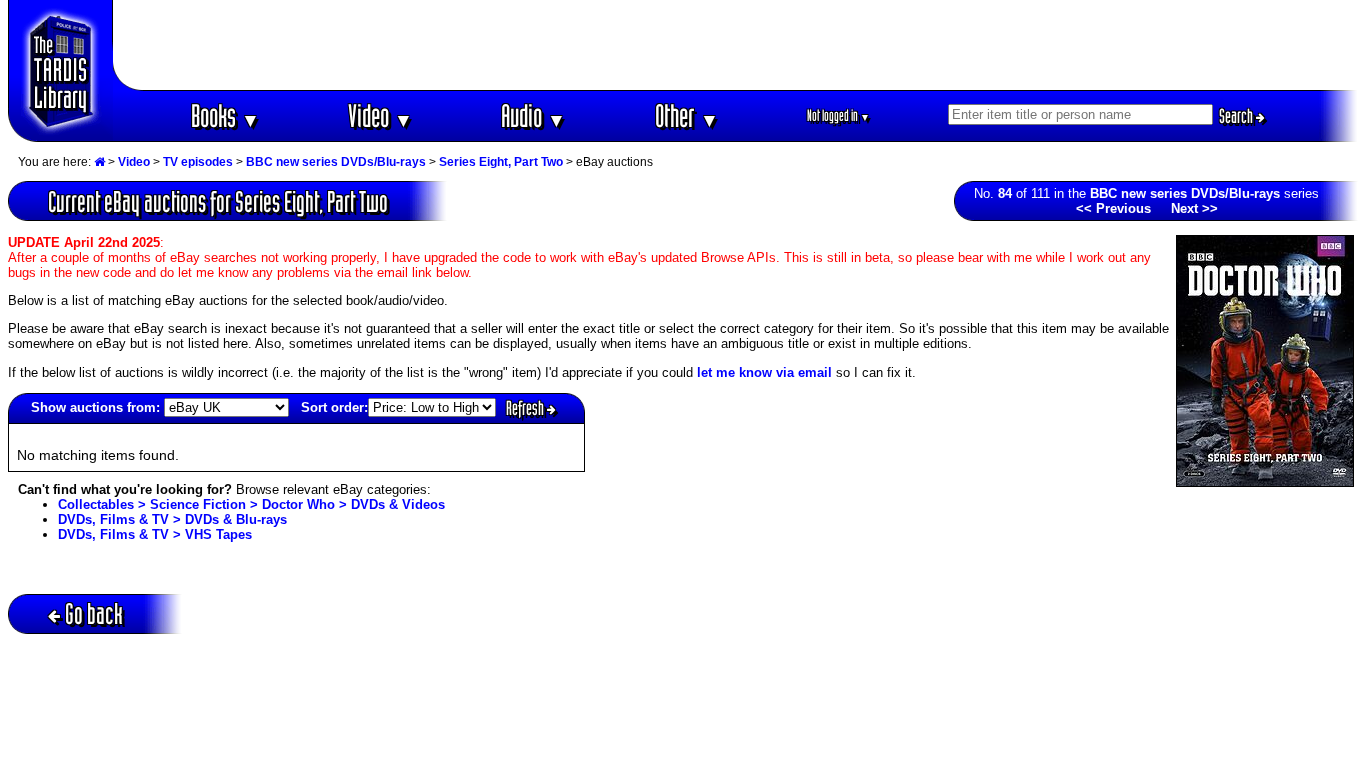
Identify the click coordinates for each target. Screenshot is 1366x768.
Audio (533, 115)
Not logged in (838, 115)
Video (380, 115)
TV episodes (198, 162)
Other (687, 115)
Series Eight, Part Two (501, 162)
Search (1237, 116)
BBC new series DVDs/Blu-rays (336, 162)
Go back (94, 613)
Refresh (526, 408)
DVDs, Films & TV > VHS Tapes (155, 534)
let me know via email (764, 372)
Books (225, 115)
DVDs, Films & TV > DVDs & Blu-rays (172, 519)
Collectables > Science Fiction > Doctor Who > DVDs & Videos (251, 504)
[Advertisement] (736, 45)
